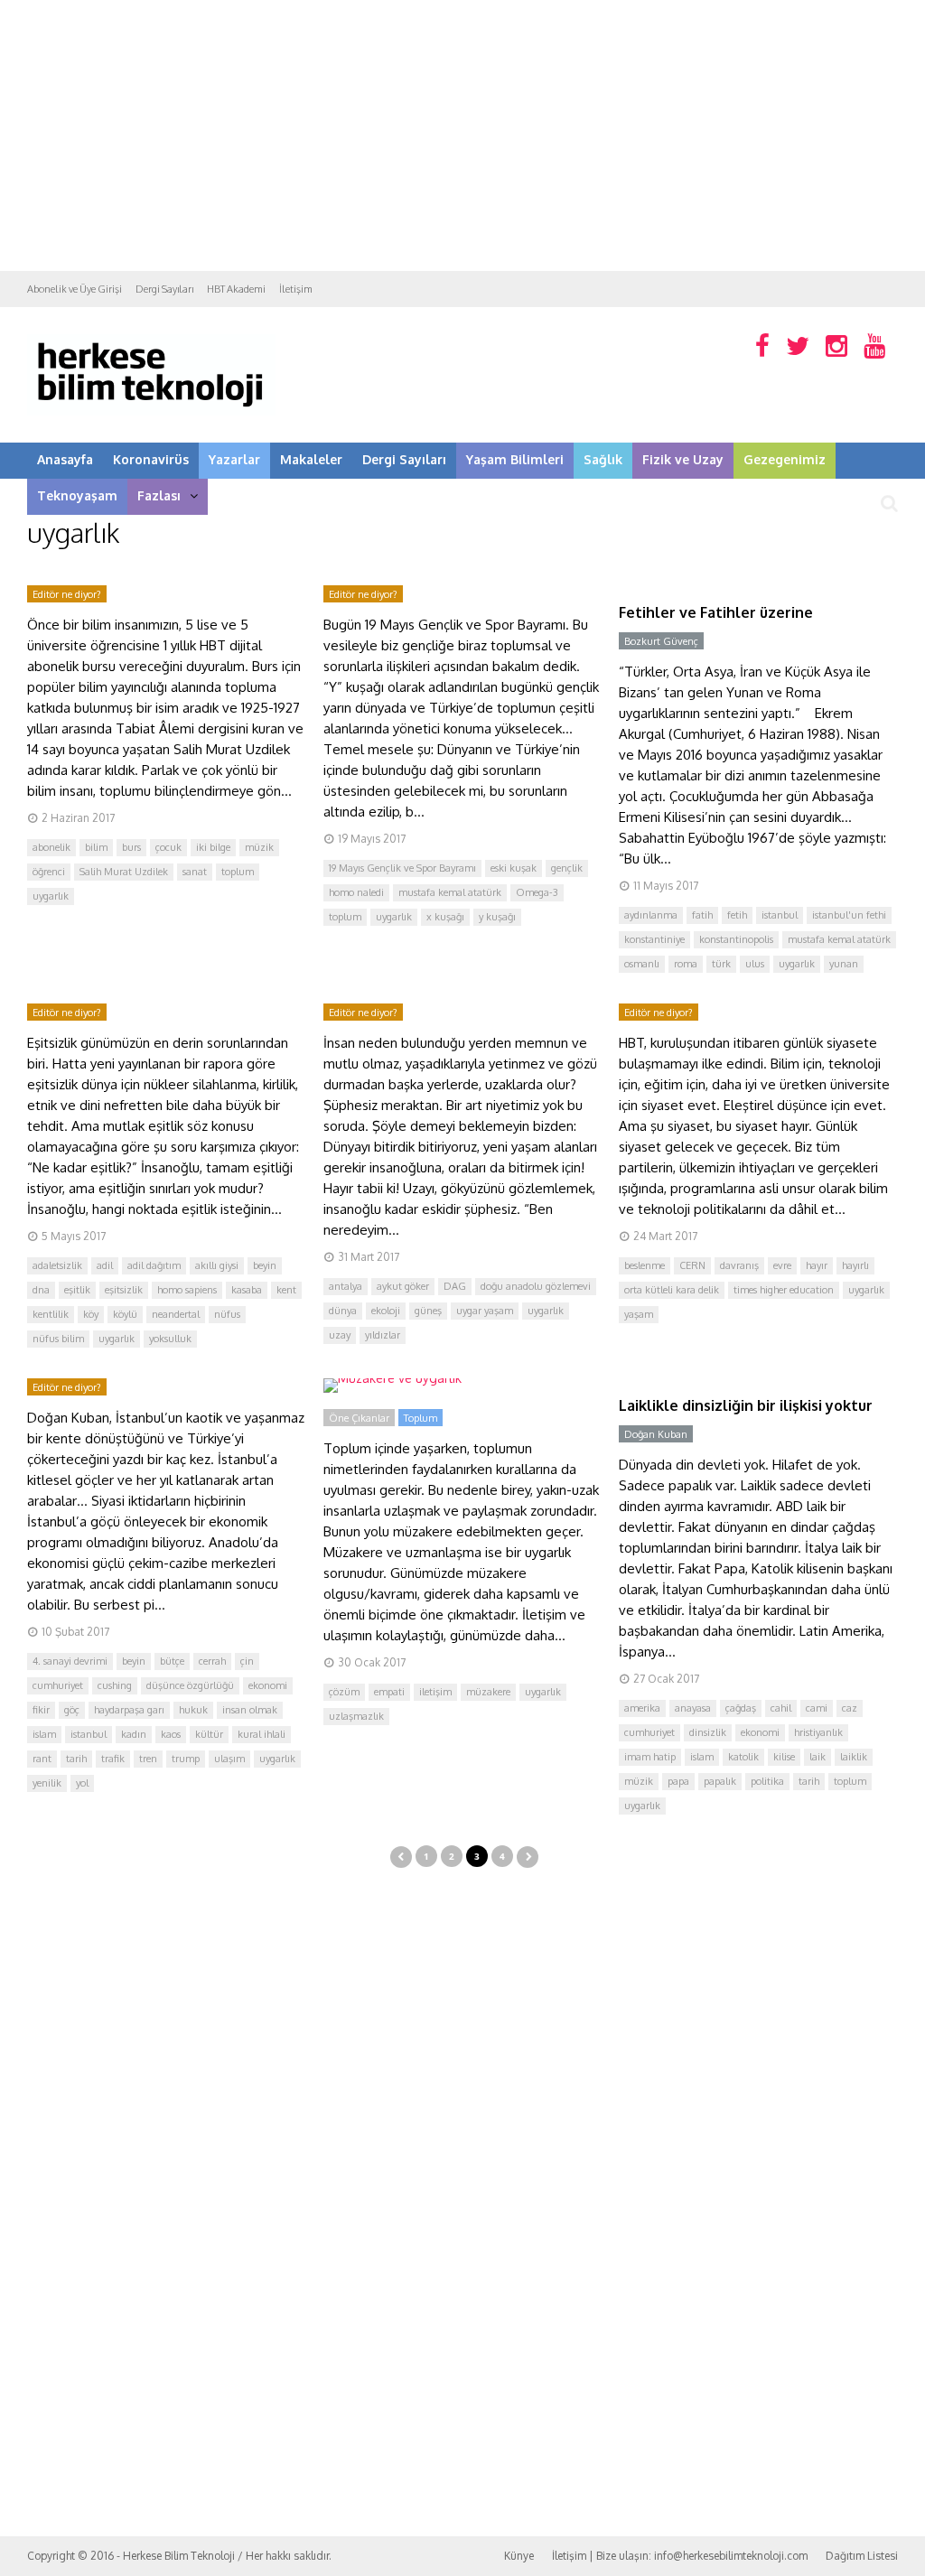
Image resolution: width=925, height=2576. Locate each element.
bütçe (172, 1661)
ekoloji (386, 1311)
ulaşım (229, 1759)
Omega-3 (537, 892)
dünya (343, 1311)
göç (72, 1710)
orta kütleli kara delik (672, 1290)
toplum (238, 872)
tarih (76, 1759)
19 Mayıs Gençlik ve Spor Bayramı (402, 868)
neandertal (176, 1314)
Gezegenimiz (785, 459)
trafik (113, 1759)
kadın (134, 1734)
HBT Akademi (236, 289)
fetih (737, 915)
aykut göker (403, 1286)
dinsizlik (708, 1732)
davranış (739, 1265)
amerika (642, 1708)
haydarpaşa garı (129, 1710)
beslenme (645, 1265)
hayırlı (855, 1265)
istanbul (780, 915)
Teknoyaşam (77, 495)
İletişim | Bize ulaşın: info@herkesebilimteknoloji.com (680, 2556)
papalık (720, 1781)
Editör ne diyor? (67, 594)
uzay (340, 1335)
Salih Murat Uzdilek (124, 872)
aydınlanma (651, 915)
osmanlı (642, 964)
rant (42, 1759)
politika (767, 1781)
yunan (844, 964)
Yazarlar (234, 459)
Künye (519, 2556)
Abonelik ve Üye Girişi (75, 289)
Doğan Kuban (656, 1434)
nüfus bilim (58, 1339)
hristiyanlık (818, 1732)
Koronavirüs (151, 459)
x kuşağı (445, 917)
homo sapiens (187, 1290)
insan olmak (250, 1710)
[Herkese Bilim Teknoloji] (151, 411)
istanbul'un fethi (849, 915)
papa (678, 1781)
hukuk (193, 1710)
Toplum (420, 1418)
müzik (259, 847)
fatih (702, 915)
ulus (755, 964)
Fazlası (159, 495)
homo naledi (356, 892)
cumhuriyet (58, 1685)
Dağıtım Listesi (862, 2556)
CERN (692, 1265)
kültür (209, 1734)
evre (782, 1265)
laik (818, 1757)
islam (44, 1734)
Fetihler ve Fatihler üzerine (716, 612)
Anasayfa (65, 459)
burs (131, 847)
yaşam (639, 1314)
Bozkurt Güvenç (661, 641)
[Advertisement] (462, 135)
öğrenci (49, 872)
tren (148, 1759)
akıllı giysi (217, 1265)
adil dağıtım (154, 1265)
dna (41, 1290)
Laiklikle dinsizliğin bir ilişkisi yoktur (746, 1405)
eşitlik (77, 1290)
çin (247, 1661)
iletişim (435, 1692)
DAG (455, 1286)
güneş (428, 1311)
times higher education (784, 1290)
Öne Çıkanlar (359, 1418)
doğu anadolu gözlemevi (536, 1286)
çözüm (344, 1692)
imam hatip (650, 1757)
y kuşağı (497, 917)
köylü (125, 1314)
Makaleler (311, 459)
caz (850, 1708)
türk (721, 964)
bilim (96, 847)
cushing (115, 1685)
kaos (171, 1734)
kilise (784, 1757)
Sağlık (603, 459)
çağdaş (741, 1708)
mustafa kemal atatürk (450, 892)
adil (105, 1265)
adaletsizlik (57, 1265)
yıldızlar (383, 1335)
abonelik (51, 847)
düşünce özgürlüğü (190, 1685)
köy (91, 1314)
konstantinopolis (736, 939)
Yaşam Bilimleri (515, 459)
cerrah (212, 1661)
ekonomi (268, 1685)
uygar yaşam (485, 1311)
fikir (41, 1710)
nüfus (227, 1314)
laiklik (854, 1757)
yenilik (47, 1783)
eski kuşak (514, 868)
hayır (817, 1265)
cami (817, 1708)
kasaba (247, 1290)
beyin (265, 1265)
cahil (781, 1708)
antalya (346, 1286)
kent (286, 1290)
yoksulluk (170, 1339)
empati (389, 1692)
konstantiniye (654, 939)
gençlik (567, 868)
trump (186, 1759)
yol (82, 1783)
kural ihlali (262, 1734)
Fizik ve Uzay (683, 459)
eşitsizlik (124, 1290)
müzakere (488, 1692)
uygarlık (51, 896)
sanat (195, 872)
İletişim (296, 289)
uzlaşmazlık (356, 1716)
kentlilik (51, 1314)
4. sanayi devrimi (70, 1661)
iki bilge (213, 847)
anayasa (693, 1708)
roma (686, 964)
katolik (743, 1757)
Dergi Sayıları (164, 289)
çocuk (168, 847)
